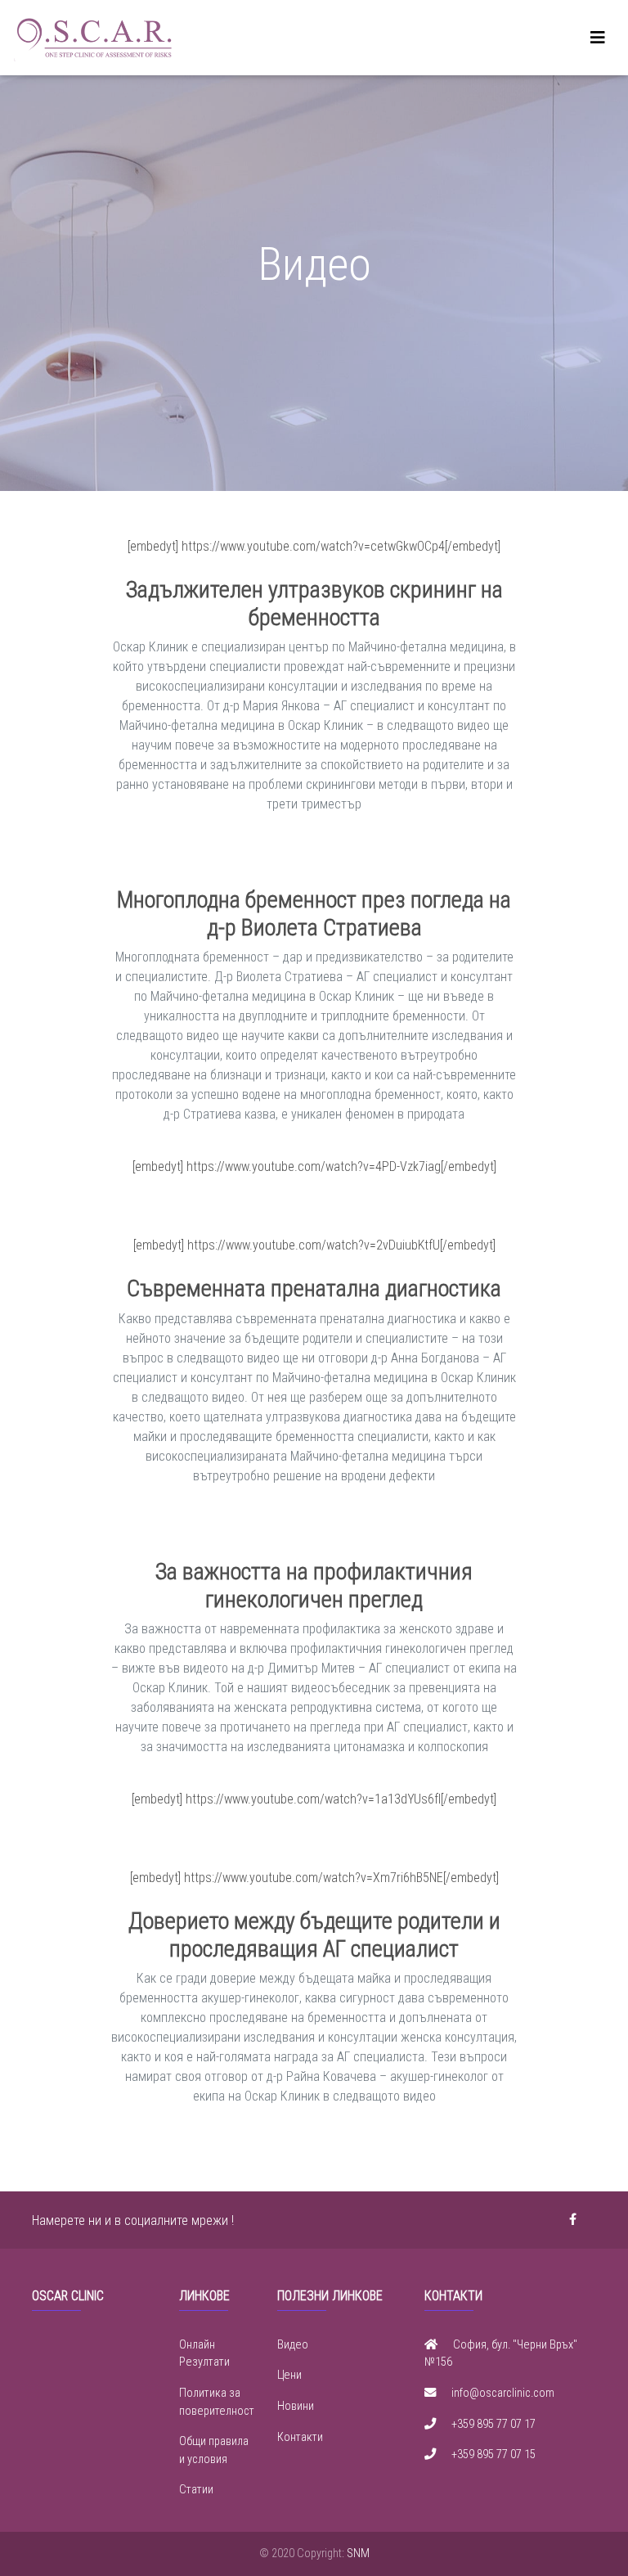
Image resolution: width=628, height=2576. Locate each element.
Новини (296, 2406)
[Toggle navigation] (598, 38)
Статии (196, 2490)
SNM (358, 2553)
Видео (293, 2345)
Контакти (300, 2437)
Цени (289, 2375)
